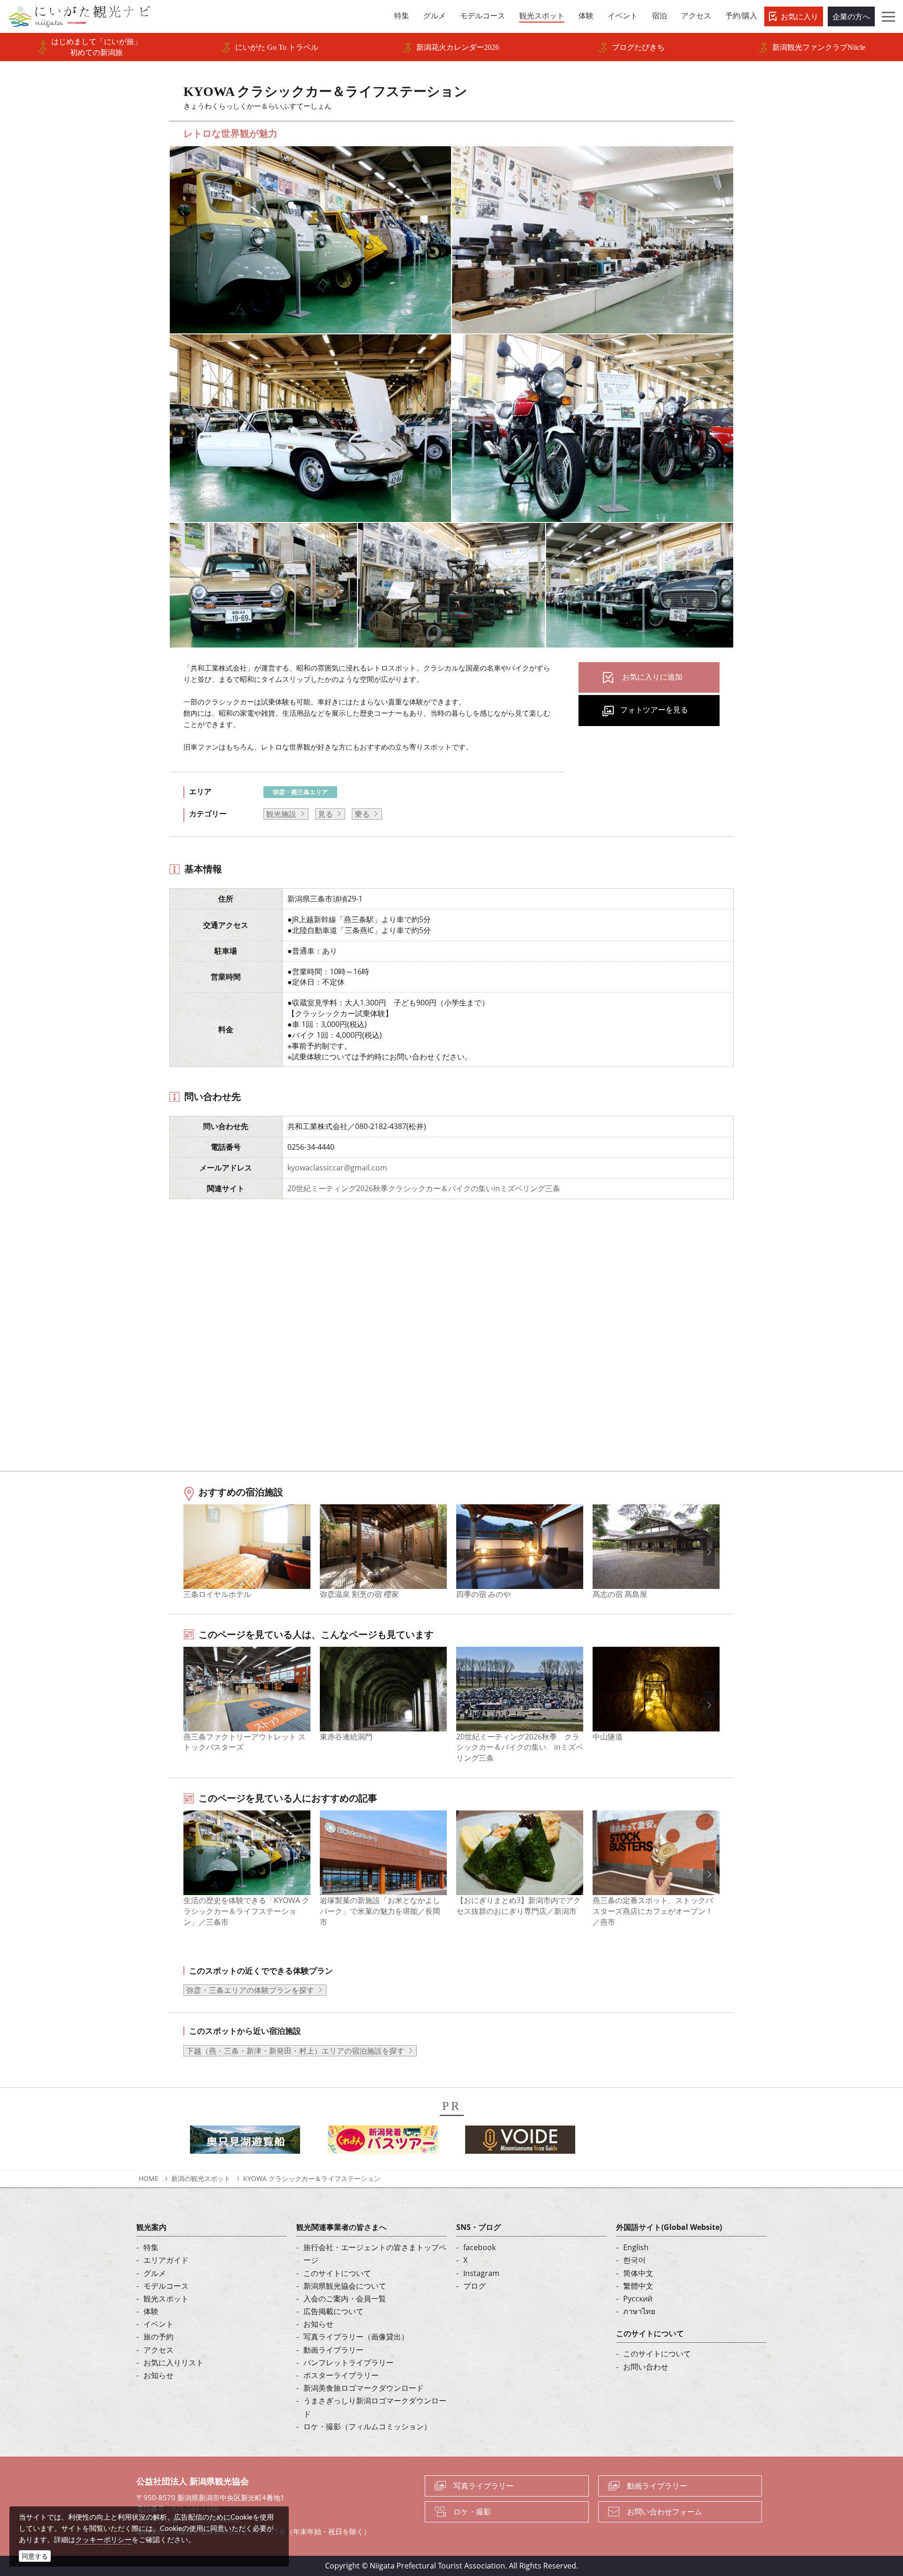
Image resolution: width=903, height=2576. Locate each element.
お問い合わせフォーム (665, 2512)
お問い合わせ (646, 2367)
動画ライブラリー (333, 2350)
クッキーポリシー (103, 2539)
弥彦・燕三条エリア (300, 792)
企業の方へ (851, 16)
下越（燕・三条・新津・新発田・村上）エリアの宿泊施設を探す (295, 2051)
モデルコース (166, 2286)
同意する (35, 2556)
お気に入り (800, 16)
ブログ (475, 2286)
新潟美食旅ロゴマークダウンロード (364, 2388)
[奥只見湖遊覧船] (245, 2142)
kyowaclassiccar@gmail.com (337, 1168)
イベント (158, 2324)
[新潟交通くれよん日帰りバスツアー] (383, 2142)
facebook (479, 2247)
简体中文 (638, 2273)
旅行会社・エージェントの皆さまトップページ (375, 2254)
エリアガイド (166, 2260)
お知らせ (158, 2375)
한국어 (634, 2260)
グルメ (155, 2273)
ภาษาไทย (639, 2311)
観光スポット (166, 2299)
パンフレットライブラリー (349, 2363)
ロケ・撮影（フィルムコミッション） (367, 2426)
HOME (149, 2178)
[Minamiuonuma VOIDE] (520, 2142)
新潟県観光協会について (345, 2286)
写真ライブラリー (483, 2486)
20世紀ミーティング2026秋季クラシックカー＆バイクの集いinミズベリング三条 (424, 1188)
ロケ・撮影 (472, 2512)
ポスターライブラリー (341, 2375)
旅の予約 (158, 2337)
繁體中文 (638, 2286)
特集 (151, 2247)
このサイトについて (337, 2273)
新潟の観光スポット (201, 2178)
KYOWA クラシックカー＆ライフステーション (312, 2178)
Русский (638, 2299)
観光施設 (281, 814)
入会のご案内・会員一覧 (345, 2299)
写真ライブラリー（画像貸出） (356, 2337)
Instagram (481, 2273)
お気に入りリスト (174, 2363)
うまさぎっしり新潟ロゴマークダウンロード (375, 2407)
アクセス (158, 2350)
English (636, 2247)
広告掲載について (333, 2311)
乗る (362, 814)
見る (325, 814)
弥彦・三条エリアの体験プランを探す (250, 1990)
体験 (151, 2311)
